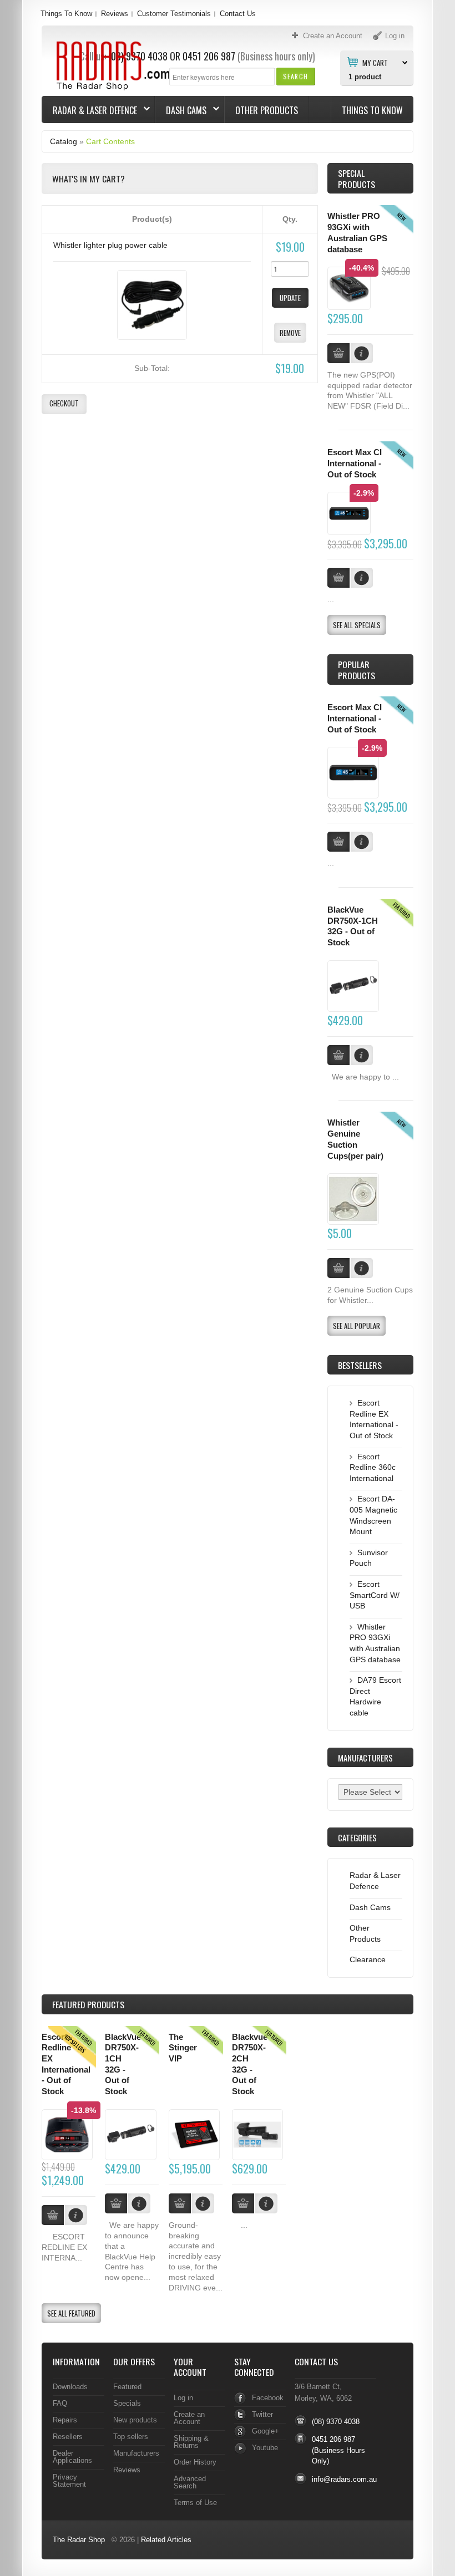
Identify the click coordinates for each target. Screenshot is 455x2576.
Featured (127, 2387)
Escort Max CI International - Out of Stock (355, 463)
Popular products (357, 670)
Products (88, 2004)
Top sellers (131, 2437)
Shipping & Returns (191, 2442)
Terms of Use (195, 2503)
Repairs (65, 2420)
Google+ (266, 2431)
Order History (195, 2462)
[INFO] (362, 842)
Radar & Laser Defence (90, 110)
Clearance (368, 1959)
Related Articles (166, 2540)
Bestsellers (360, 1365)
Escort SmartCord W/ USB (375, 1595)
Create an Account (189, 2418)
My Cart (375, 62)
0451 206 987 (209, 56)
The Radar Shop (79, 2540)
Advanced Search (190, 2482)
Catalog (64, 141)
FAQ (60, 2403)
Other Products (267, 110)
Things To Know (66, 14)
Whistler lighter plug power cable (110, 245)
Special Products (357, 178)
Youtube (265, 2448)
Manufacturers (136, 2453)
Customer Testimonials (174, 14)
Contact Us (238, 14)
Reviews (115, 14)
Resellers (68, 2437)
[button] (295, 76)
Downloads (70, 2387)
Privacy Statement (69, 2481)
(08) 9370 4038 (336, 2422)
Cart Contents (110, 141)
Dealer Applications (72, 2457)
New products (135, 2420)
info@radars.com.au (344, 2479)
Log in (183, 2398)
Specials (127, 2403)
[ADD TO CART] (338, 842)
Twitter (262, 2414)
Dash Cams (181, 110)
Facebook (268, 2398)
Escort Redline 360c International (373, 1467)
